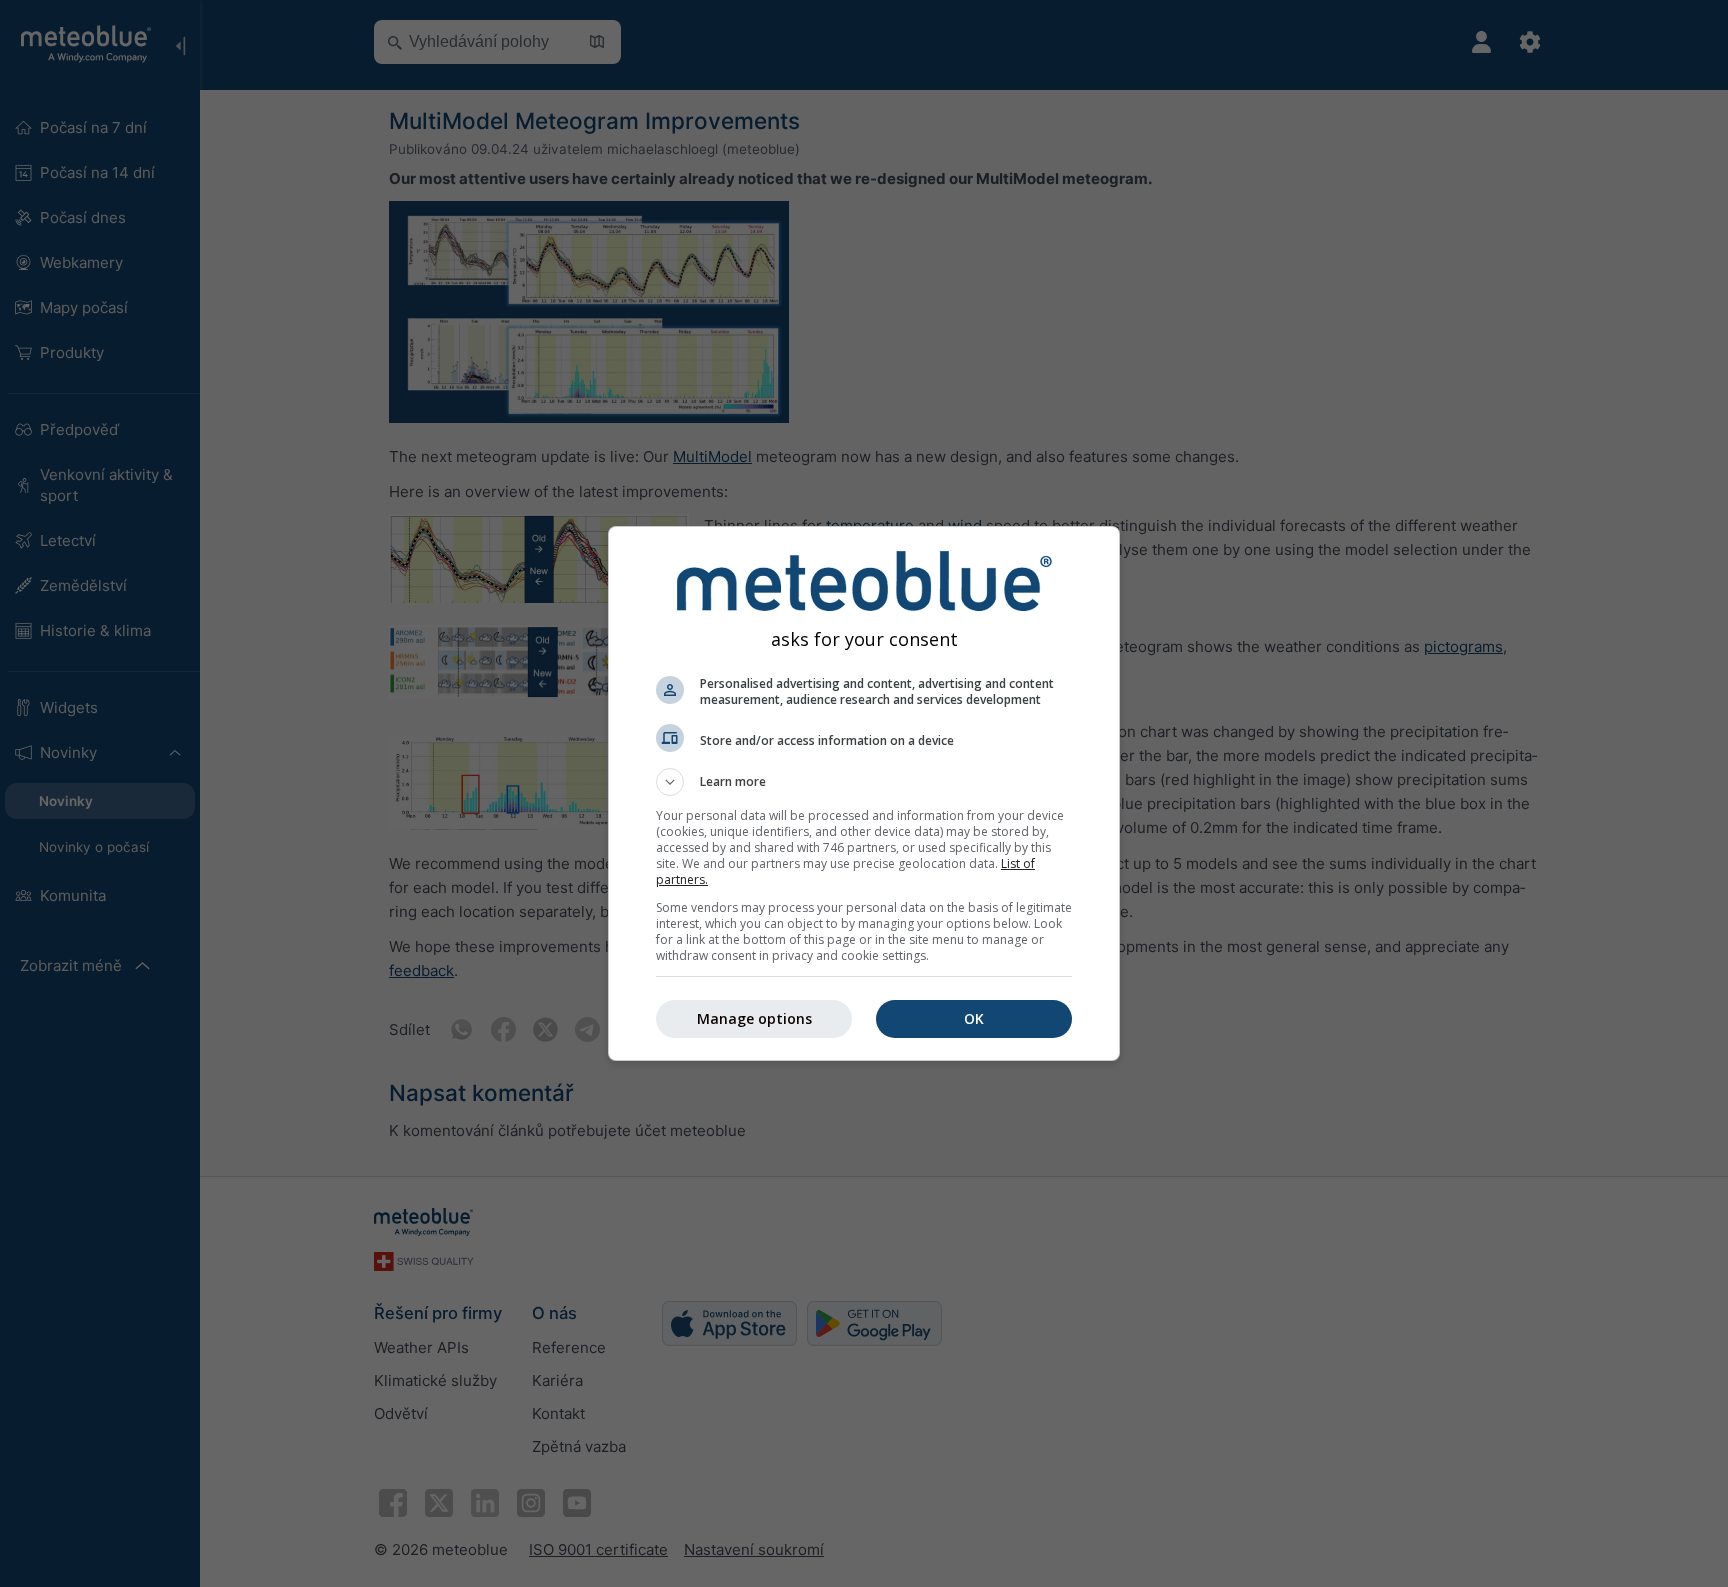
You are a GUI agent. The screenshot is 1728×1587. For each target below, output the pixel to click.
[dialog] (864, 793)
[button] (864, 782)
